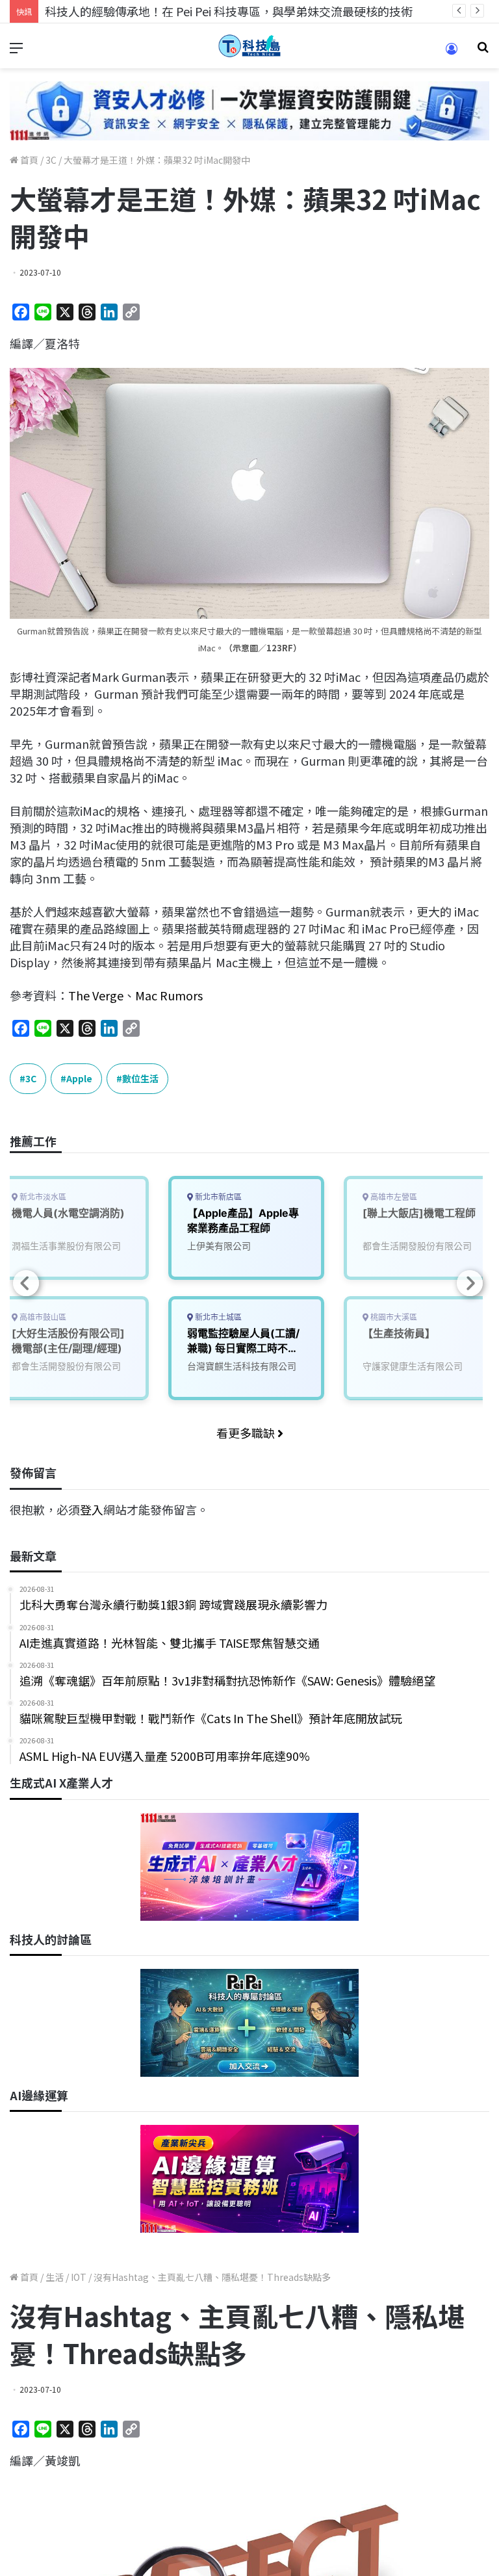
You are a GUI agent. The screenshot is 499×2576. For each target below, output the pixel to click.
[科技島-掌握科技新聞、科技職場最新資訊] (249, 46)
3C (51, 160)
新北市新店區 (217, 1197)
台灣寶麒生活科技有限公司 (242, 1366)
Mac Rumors (169, 995)
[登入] (452, 53)
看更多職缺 (247, 1433)
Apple (79, 1078)
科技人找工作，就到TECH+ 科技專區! (143, 11)
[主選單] (16, 51)
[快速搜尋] (483, 51)
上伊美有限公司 (219, 1246)
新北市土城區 (217, 1317)
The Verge (96, 995)
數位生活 (140, 1078)
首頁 (28, 160)
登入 (92, 1509)
